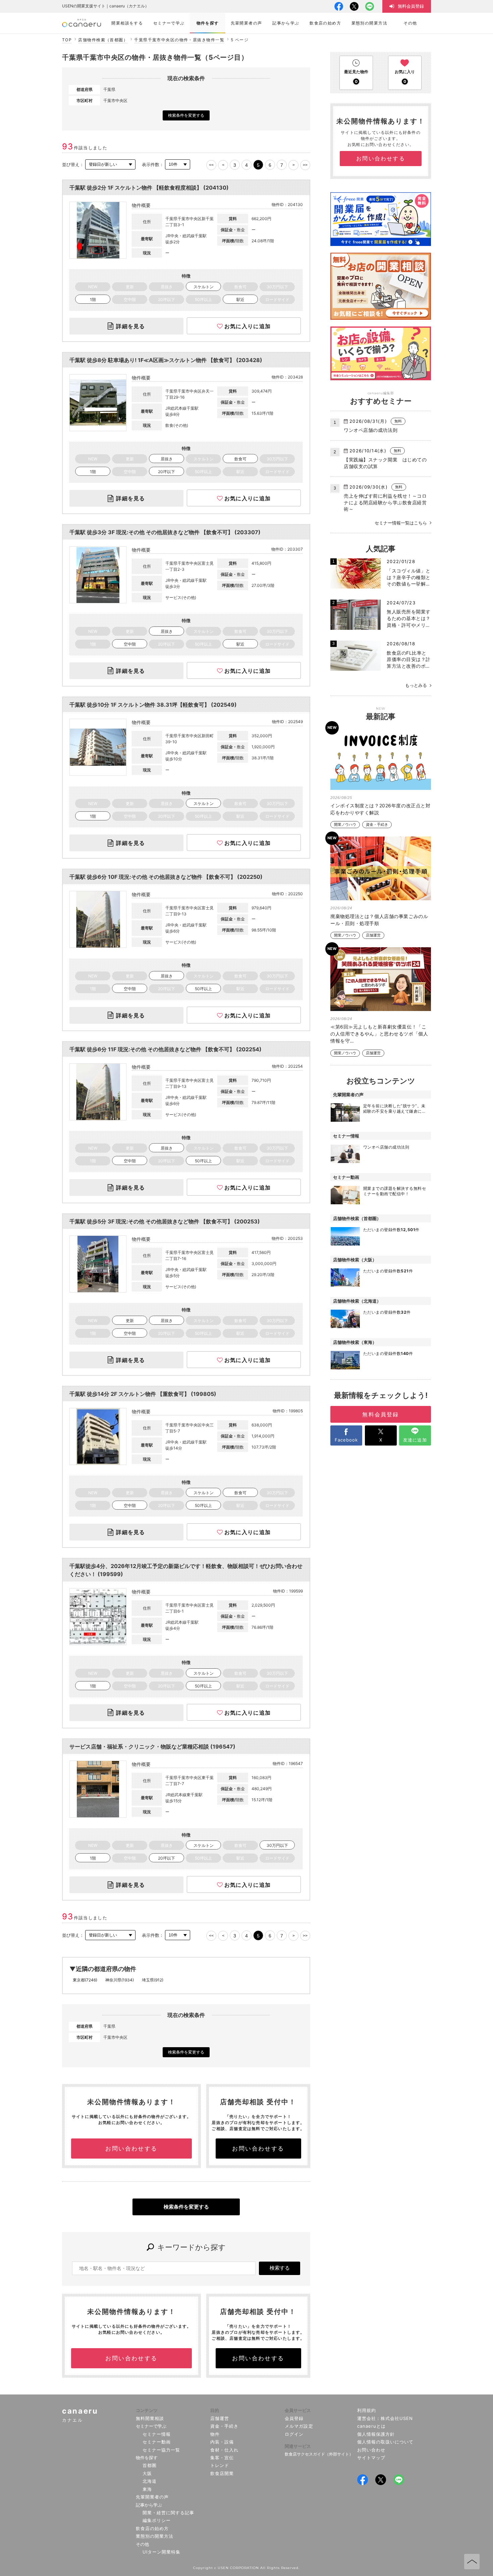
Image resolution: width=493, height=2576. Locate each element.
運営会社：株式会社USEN (385, 2418)
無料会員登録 (380, 1414)
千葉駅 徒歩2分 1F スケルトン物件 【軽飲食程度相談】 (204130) (149, 188)
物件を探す (147, 2458)
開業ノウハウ (345, 825)
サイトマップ (371, 2458)
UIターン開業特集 (161, 2552)
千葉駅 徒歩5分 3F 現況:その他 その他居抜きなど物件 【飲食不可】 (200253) (165, 1221)
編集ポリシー (157, 2520)
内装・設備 (222, 2442)
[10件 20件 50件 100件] (178, 165)
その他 (142, 2544)
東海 (147, 2489)
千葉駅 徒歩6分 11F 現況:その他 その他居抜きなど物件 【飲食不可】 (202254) (166, 1049)
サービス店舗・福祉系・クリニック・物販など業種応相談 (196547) (152, 1747)
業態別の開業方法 (155, 2536)
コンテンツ (147, 2410)
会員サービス (298, 2410)
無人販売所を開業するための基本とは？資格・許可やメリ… (409, 618)
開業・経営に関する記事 (168, 2513)
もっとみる (416, 685)
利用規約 (367, 2410)
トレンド (220, 2465)
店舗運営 (373, 935)
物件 (215, 2434)
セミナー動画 (157, 2442)
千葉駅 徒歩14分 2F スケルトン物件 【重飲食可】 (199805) (143, 1394)
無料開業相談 (150, 2418)
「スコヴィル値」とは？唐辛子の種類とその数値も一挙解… (409, 577)
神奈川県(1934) (120, 1980)
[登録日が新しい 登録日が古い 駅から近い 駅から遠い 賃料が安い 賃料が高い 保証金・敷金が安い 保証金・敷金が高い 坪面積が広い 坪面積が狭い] (110, 165)
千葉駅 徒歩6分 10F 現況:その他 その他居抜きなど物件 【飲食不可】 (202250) (166, 877)
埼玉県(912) (153, 1980)
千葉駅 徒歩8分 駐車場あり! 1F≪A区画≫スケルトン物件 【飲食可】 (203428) (166, 360)
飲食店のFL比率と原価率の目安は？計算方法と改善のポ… (409, 659)
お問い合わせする (131, 2149)
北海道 (150, 2481)
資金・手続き (377, 825)
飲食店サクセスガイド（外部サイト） (319, 2454)
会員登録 (294, 2418)
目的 (215, 2410)
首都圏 (150, 2465)
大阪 (147, 2473)
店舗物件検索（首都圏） (103, 40)
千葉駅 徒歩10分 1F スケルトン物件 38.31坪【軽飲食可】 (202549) (153, 705)
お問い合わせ (371, 2450)
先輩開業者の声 (152, 2497)
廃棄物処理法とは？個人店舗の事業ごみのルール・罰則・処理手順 (379, 920)
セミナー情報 (157, 2434)
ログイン (294, 2434)
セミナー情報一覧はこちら (401, 523)
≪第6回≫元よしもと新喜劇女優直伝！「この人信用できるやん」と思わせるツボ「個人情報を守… (379, 1034)
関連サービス (298, 2446)
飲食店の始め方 (152, 2528)
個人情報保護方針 (376, 2434)
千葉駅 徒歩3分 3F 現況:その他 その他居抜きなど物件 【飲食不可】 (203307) (165, 532)
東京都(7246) (85, 1980)
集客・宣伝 (222, 2458)
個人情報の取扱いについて (386, 2442)
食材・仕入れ (224, 2450)
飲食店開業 (222, 2473)
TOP (67, 40)
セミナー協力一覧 (161, 2450)
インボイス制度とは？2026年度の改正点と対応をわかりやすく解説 (380, 809)
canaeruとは (371, 2426)
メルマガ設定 (299, 2426)
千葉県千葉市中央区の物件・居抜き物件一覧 (179, 40)
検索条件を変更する (186, 115)
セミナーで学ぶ (151, 2426)
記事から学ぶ (149, 2505)
